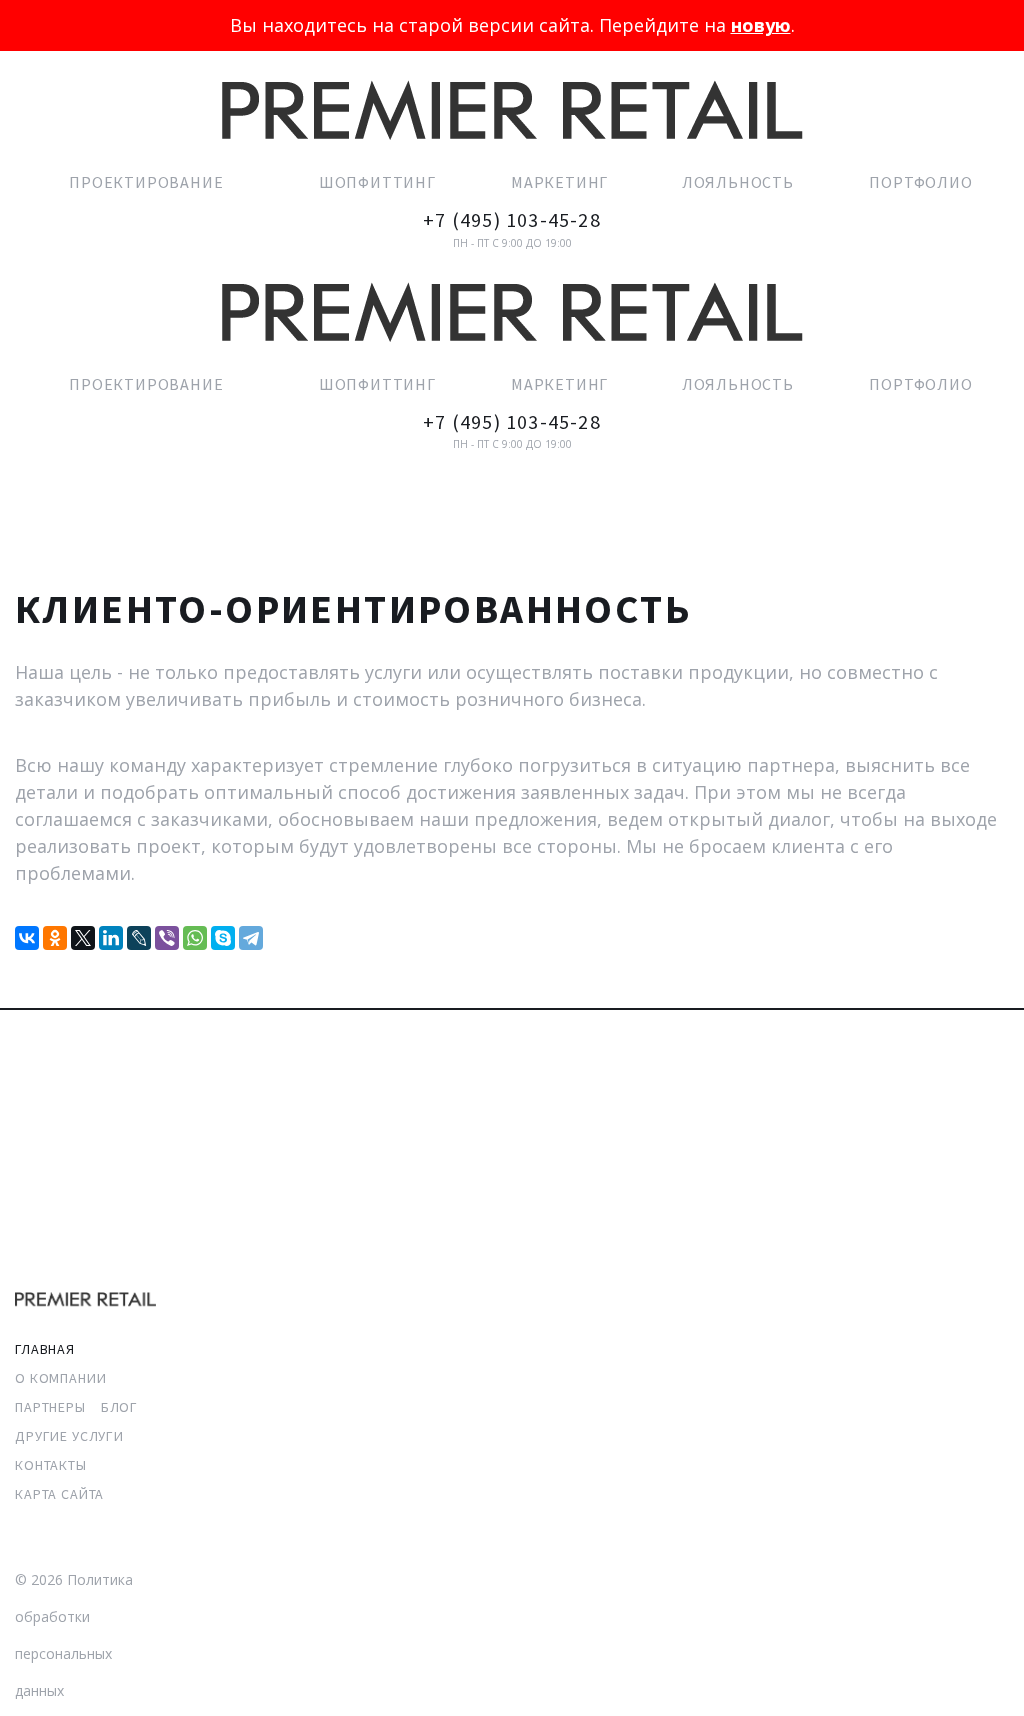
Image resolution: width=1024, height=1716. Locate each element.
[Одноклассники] (55, 938)
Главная (45, 1349)
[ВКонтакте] (27, 938)
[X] (83, 938)
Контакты (51, 1465)
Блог (119, 1407)
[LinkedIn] (111, 938)
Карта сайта (59, 1494)
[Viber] (167, 938)
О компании (60, 1378)
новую (761, 25)
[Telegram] (251, 938)
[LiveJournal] (139, 938)
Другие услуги (69, 1436)
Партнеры (50, 1407)
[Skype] (223, 938)
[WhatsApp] (195, 938)
